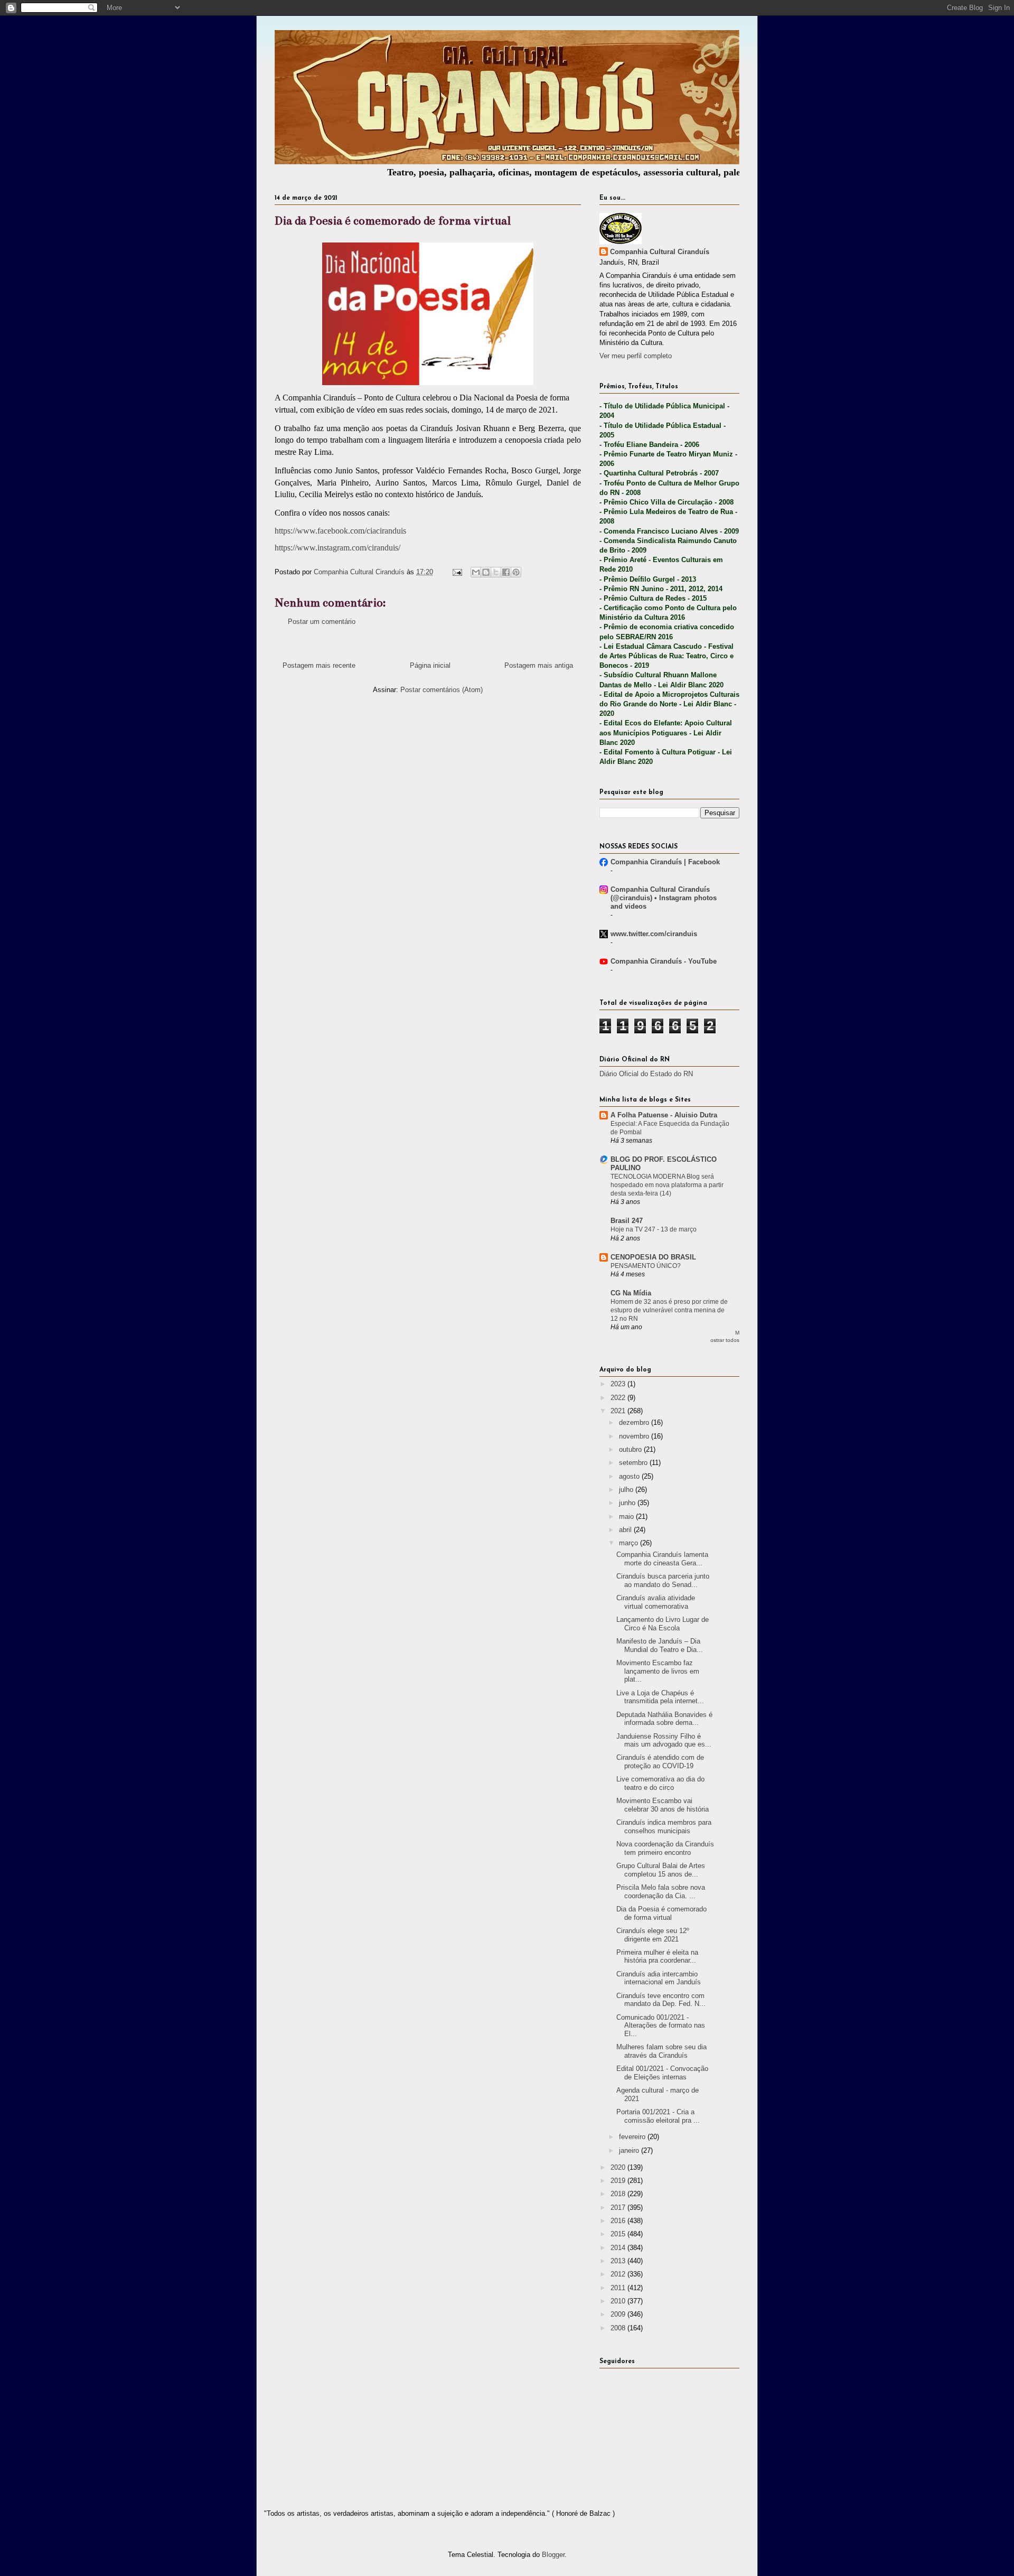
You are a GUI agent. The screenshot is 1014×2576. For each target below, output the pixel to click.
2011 (619, 2288)
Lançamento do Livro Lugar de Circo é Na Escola (663, 1624)
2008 (619, 2328)
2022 (619, 1398)
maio (627, 1516)
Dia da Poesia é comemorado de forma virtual (661, 1913)
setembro (634, 1463)
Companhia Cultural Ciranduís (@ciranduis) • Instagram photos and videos (664, 898)
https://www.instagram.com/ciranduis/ (337, 548)
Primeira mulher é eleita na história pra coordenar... (657, 1957)
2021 (619, 1411)
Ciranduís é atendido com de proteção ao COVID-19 (660, 1762)
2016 (619, 2221)
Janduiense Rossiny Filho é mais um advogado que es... (664, 1740)
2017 (619, 2208)
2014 (619, 2248)
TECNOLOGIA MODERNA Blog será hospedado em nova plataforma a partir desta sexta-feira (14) (667, 1185)
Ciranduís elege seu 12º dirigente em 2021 (653, 1935)
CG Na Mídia (631, 1293)
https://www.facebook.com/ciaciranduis (340, 531)
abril (626, 1530)
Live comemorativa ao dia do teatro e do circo (660, 1783)
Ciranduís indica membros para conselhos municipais (664, 1827)
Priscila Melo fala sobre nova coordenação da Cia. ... (661, 1892)
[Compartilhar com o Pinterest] (516, 572)
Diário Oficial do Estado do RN (646, 1074)
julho (627, 1490)
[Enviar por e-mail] (476, 572)
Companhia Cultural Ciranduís (660, 252)
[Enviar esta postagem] (457, 572)
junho (628, 1503)
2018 (619, 2194)
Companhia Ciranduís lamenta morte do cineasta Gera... (662, 1559)
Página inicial (430, 665)
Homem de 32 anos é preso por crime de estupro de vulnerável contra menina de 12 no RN (669, 1310)
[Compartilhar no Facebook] (506, 572)
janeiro (630, 2150)
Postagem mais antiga (539, 665)
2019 (619, 2181)
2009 (619, 2314)
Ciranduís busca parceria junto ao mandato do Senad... (663, 1580)
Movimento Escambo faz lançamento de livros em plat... (658, 1671)
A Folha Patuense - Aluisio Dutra (664, 1115)
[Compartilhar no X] (496, 572)
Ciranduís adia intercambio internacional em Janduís (659, 1978)
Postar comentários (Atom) (442, 690)
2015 (619, 2234)
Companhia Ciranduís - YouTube (664, 961)
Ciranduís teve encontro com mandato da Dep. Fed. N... (661, 2000)
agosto (630, 1476)
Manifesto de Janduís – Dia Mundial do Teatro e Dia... (660, 1645)
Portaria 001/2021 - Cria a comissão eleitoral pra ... (658, 2116)
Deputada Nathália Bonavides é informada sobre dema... (664, 1719)
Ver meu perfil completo (636, 356)
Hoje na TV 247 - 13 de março (654, 1229)
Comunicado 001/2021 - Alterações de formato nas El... (661, 2026)
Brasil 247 (627, 1221)
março (630, 1543)
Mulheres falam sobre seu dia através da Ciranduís (661, 2051)
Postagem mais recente (319, 665)
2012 (619, 2274)
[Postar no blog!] (486, 572)
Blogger (553, 2555)
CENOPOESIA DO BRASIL (653, 1257)
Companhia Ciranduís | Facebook (665, 862)
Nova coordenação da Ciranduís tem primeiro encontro (665, 1848)
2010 (619, 2301)
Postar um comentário (322, 622)
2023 (619, 1384)
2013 (619, 2261)
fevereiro (633, 2137)
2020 (619, 2167)
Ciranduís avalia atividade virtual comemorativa (656, 1602)
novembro (635, 1436)
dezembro (635, 1422)
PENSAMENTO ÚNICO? (646, 1266)
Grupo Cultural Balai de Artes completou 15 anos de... (661, 1870)
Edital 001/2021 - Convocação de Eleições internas (662, 2073)
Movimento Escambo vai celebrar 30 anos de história (663, 1805)
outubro (631, 1449)
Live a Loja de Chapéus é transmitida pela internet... (660, 1697)
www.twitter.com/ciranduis (654, 934)
